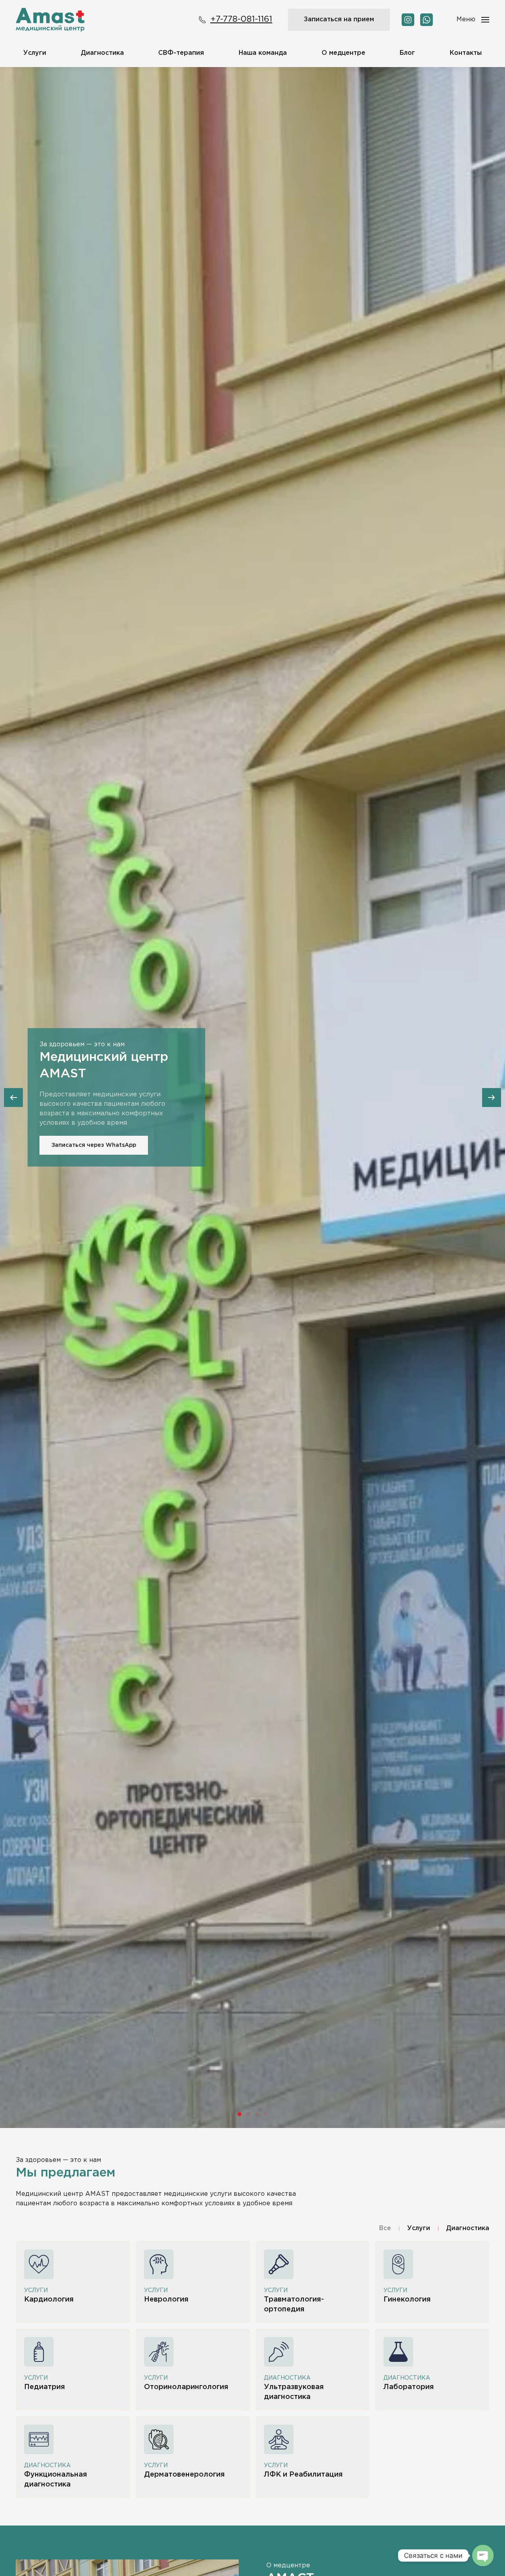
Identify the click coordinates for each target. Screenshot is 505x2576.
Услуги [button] (35, 53)
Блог (407, 53)
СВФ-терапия (181, 53)
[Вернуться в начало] (50, 20)
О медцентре (343, 53)
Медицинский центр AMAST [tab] (239, 2114)
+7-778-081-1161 (241, 19)
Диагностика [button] (102, 53)
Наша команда (263, 53)
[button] (473, 20)
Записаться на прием (339, 20)
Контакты (466, 53)
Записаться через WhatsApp (94, 1145)
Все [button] (385, 2228)
